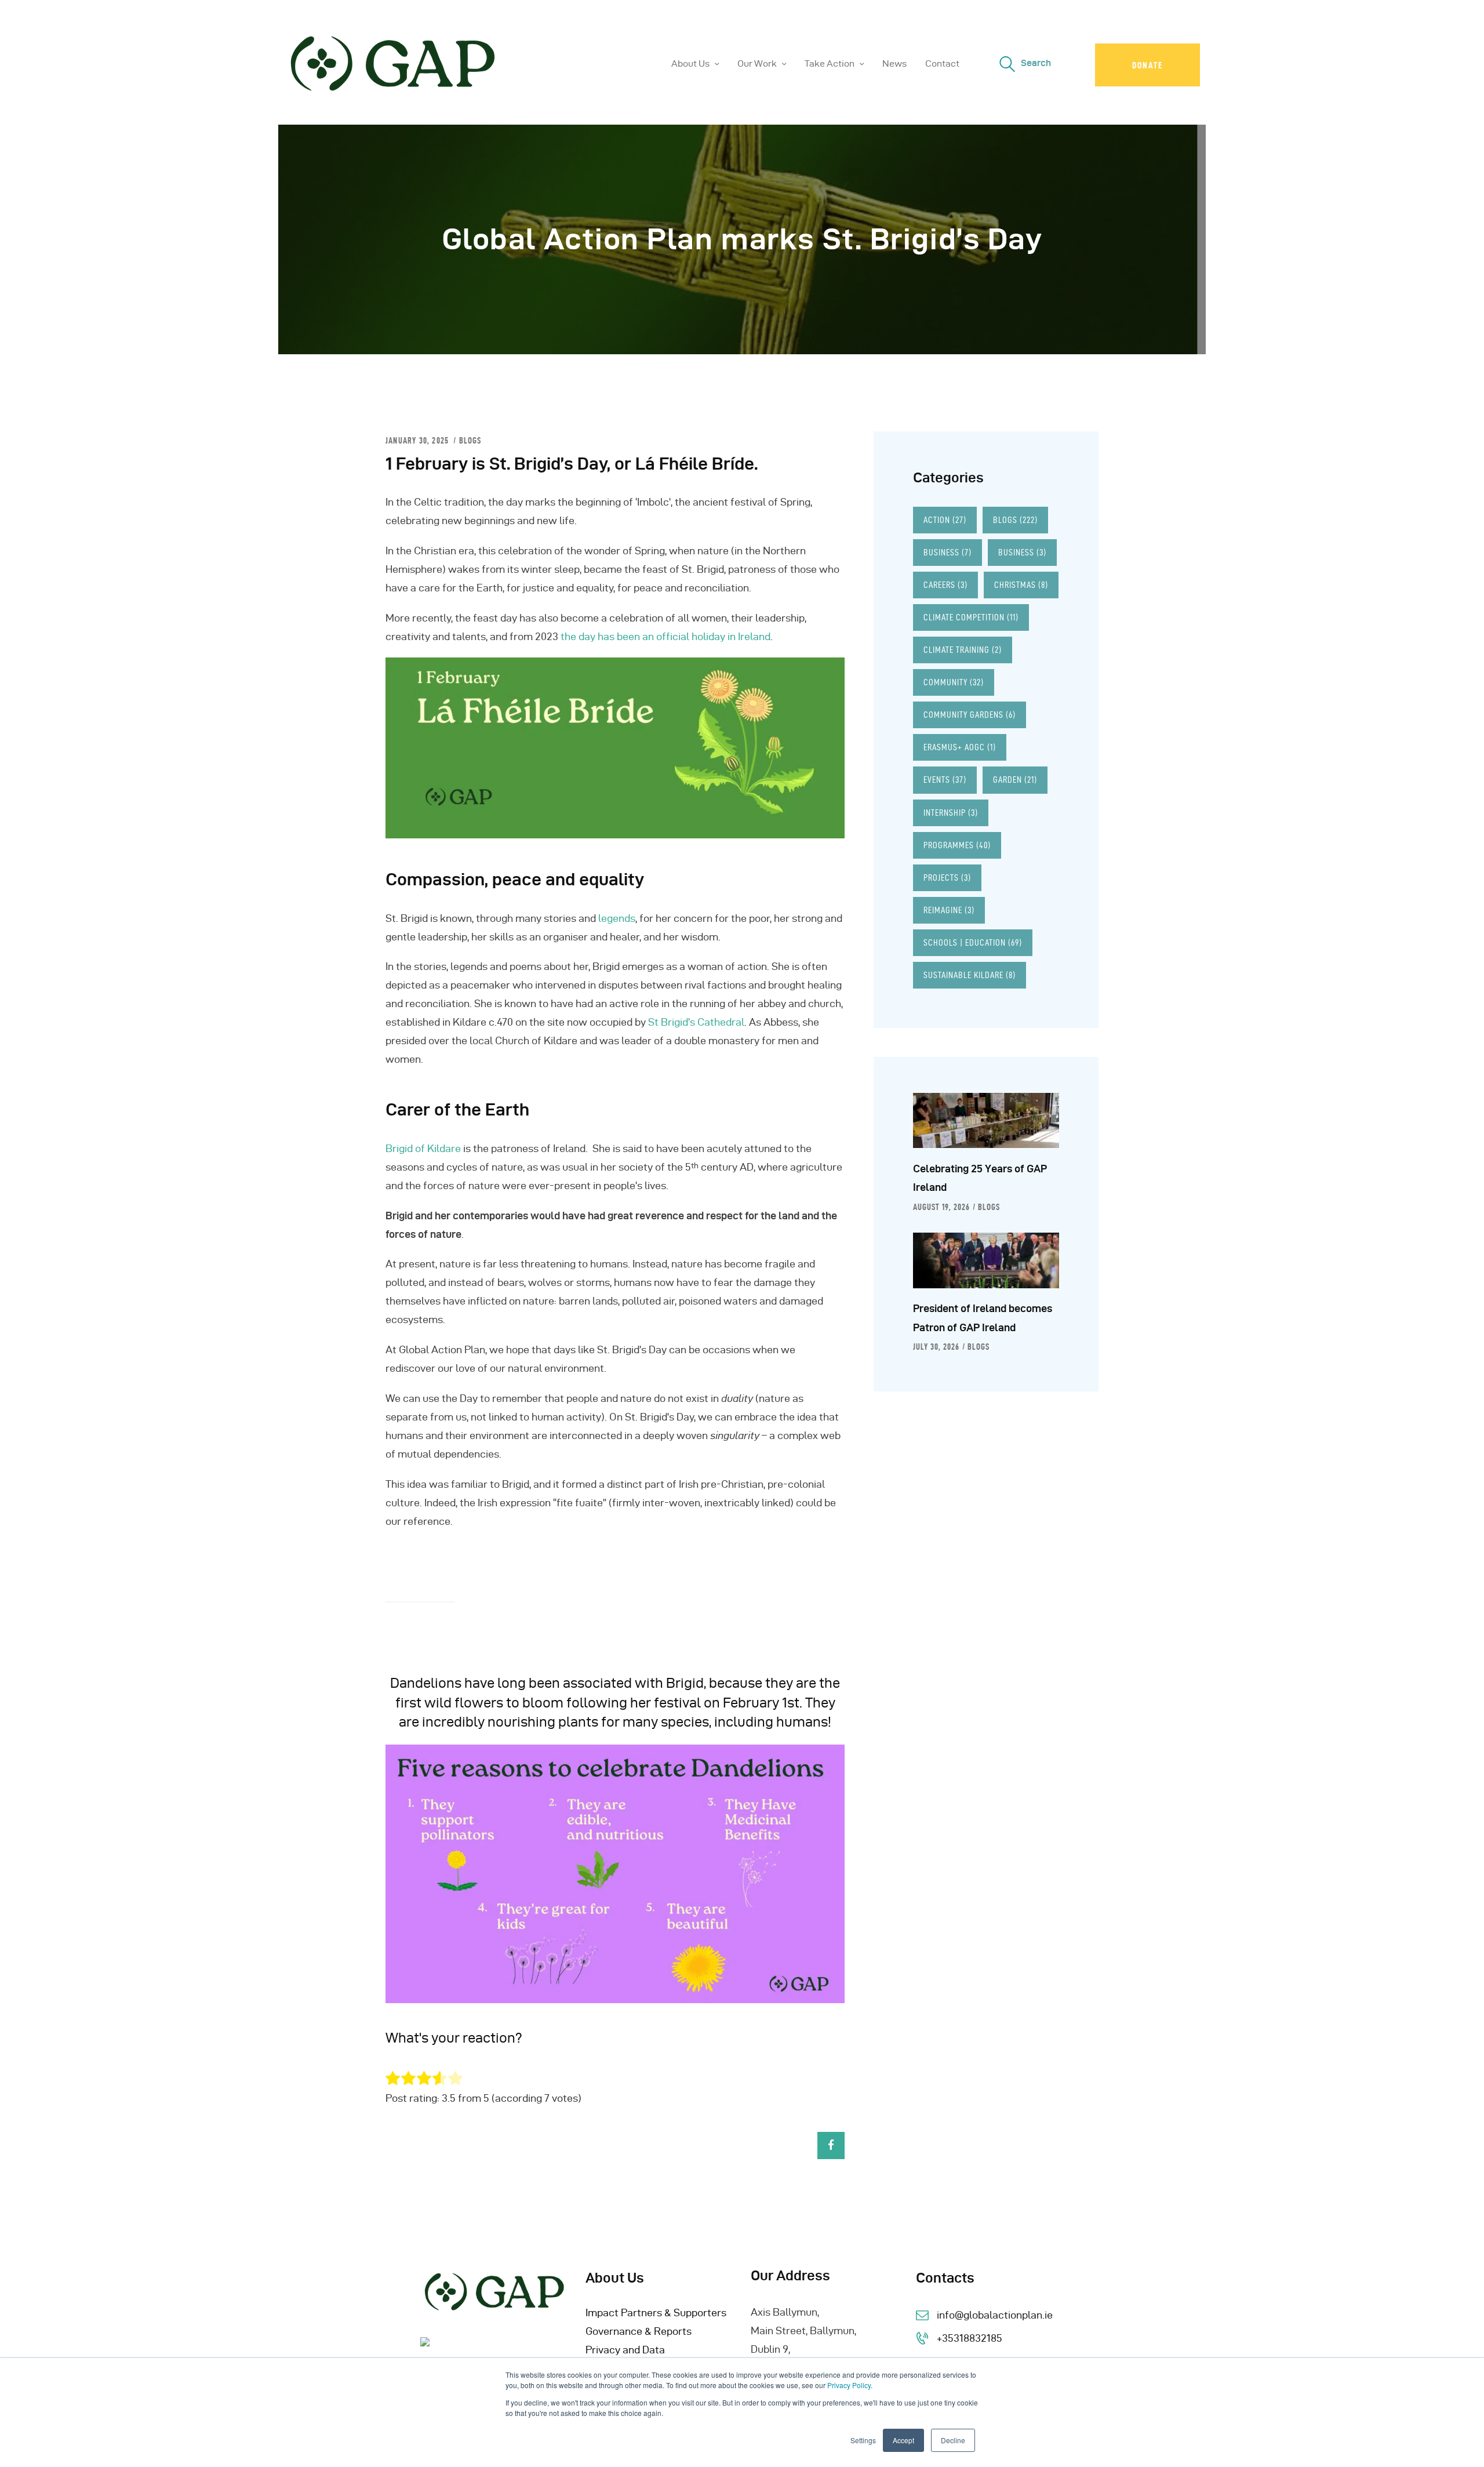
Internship (951, 813)
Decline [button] (953, 2440)
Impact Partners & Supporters (656, 2312)
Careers (945, 585)
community (954, 682)
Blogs (470, 441)
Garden (1015, 780)
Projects (947, 878)
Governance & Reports (639, 2331)
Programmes (957, 845)
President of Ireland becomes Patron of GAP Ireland (983, 1318)
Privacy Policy (849, 2385)
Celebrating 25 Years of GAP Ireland (980, 1178)
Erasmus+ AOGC (960, 747)
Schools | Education (973, 942)
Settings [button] (863, 2440)
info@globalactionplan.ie (995, 2315)
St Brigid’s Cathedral (696, 1022)
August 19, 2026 (941, 1207)
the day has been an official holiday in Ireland (665, 636)
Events (945, 780)
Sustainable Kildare (970, 975)
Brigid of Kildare (423, 1148)
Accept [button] (903, 2440)
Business (947, 552)
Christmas (1021, 585)
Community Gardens (970, 715)
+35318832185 (970, 2338)
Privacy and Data (625, 2350)
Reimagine (949, 910)
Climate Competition (971, 617)
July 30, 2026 (936, 1347)
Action (945, 520)
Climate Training (963, 650)
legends (617, 918)
